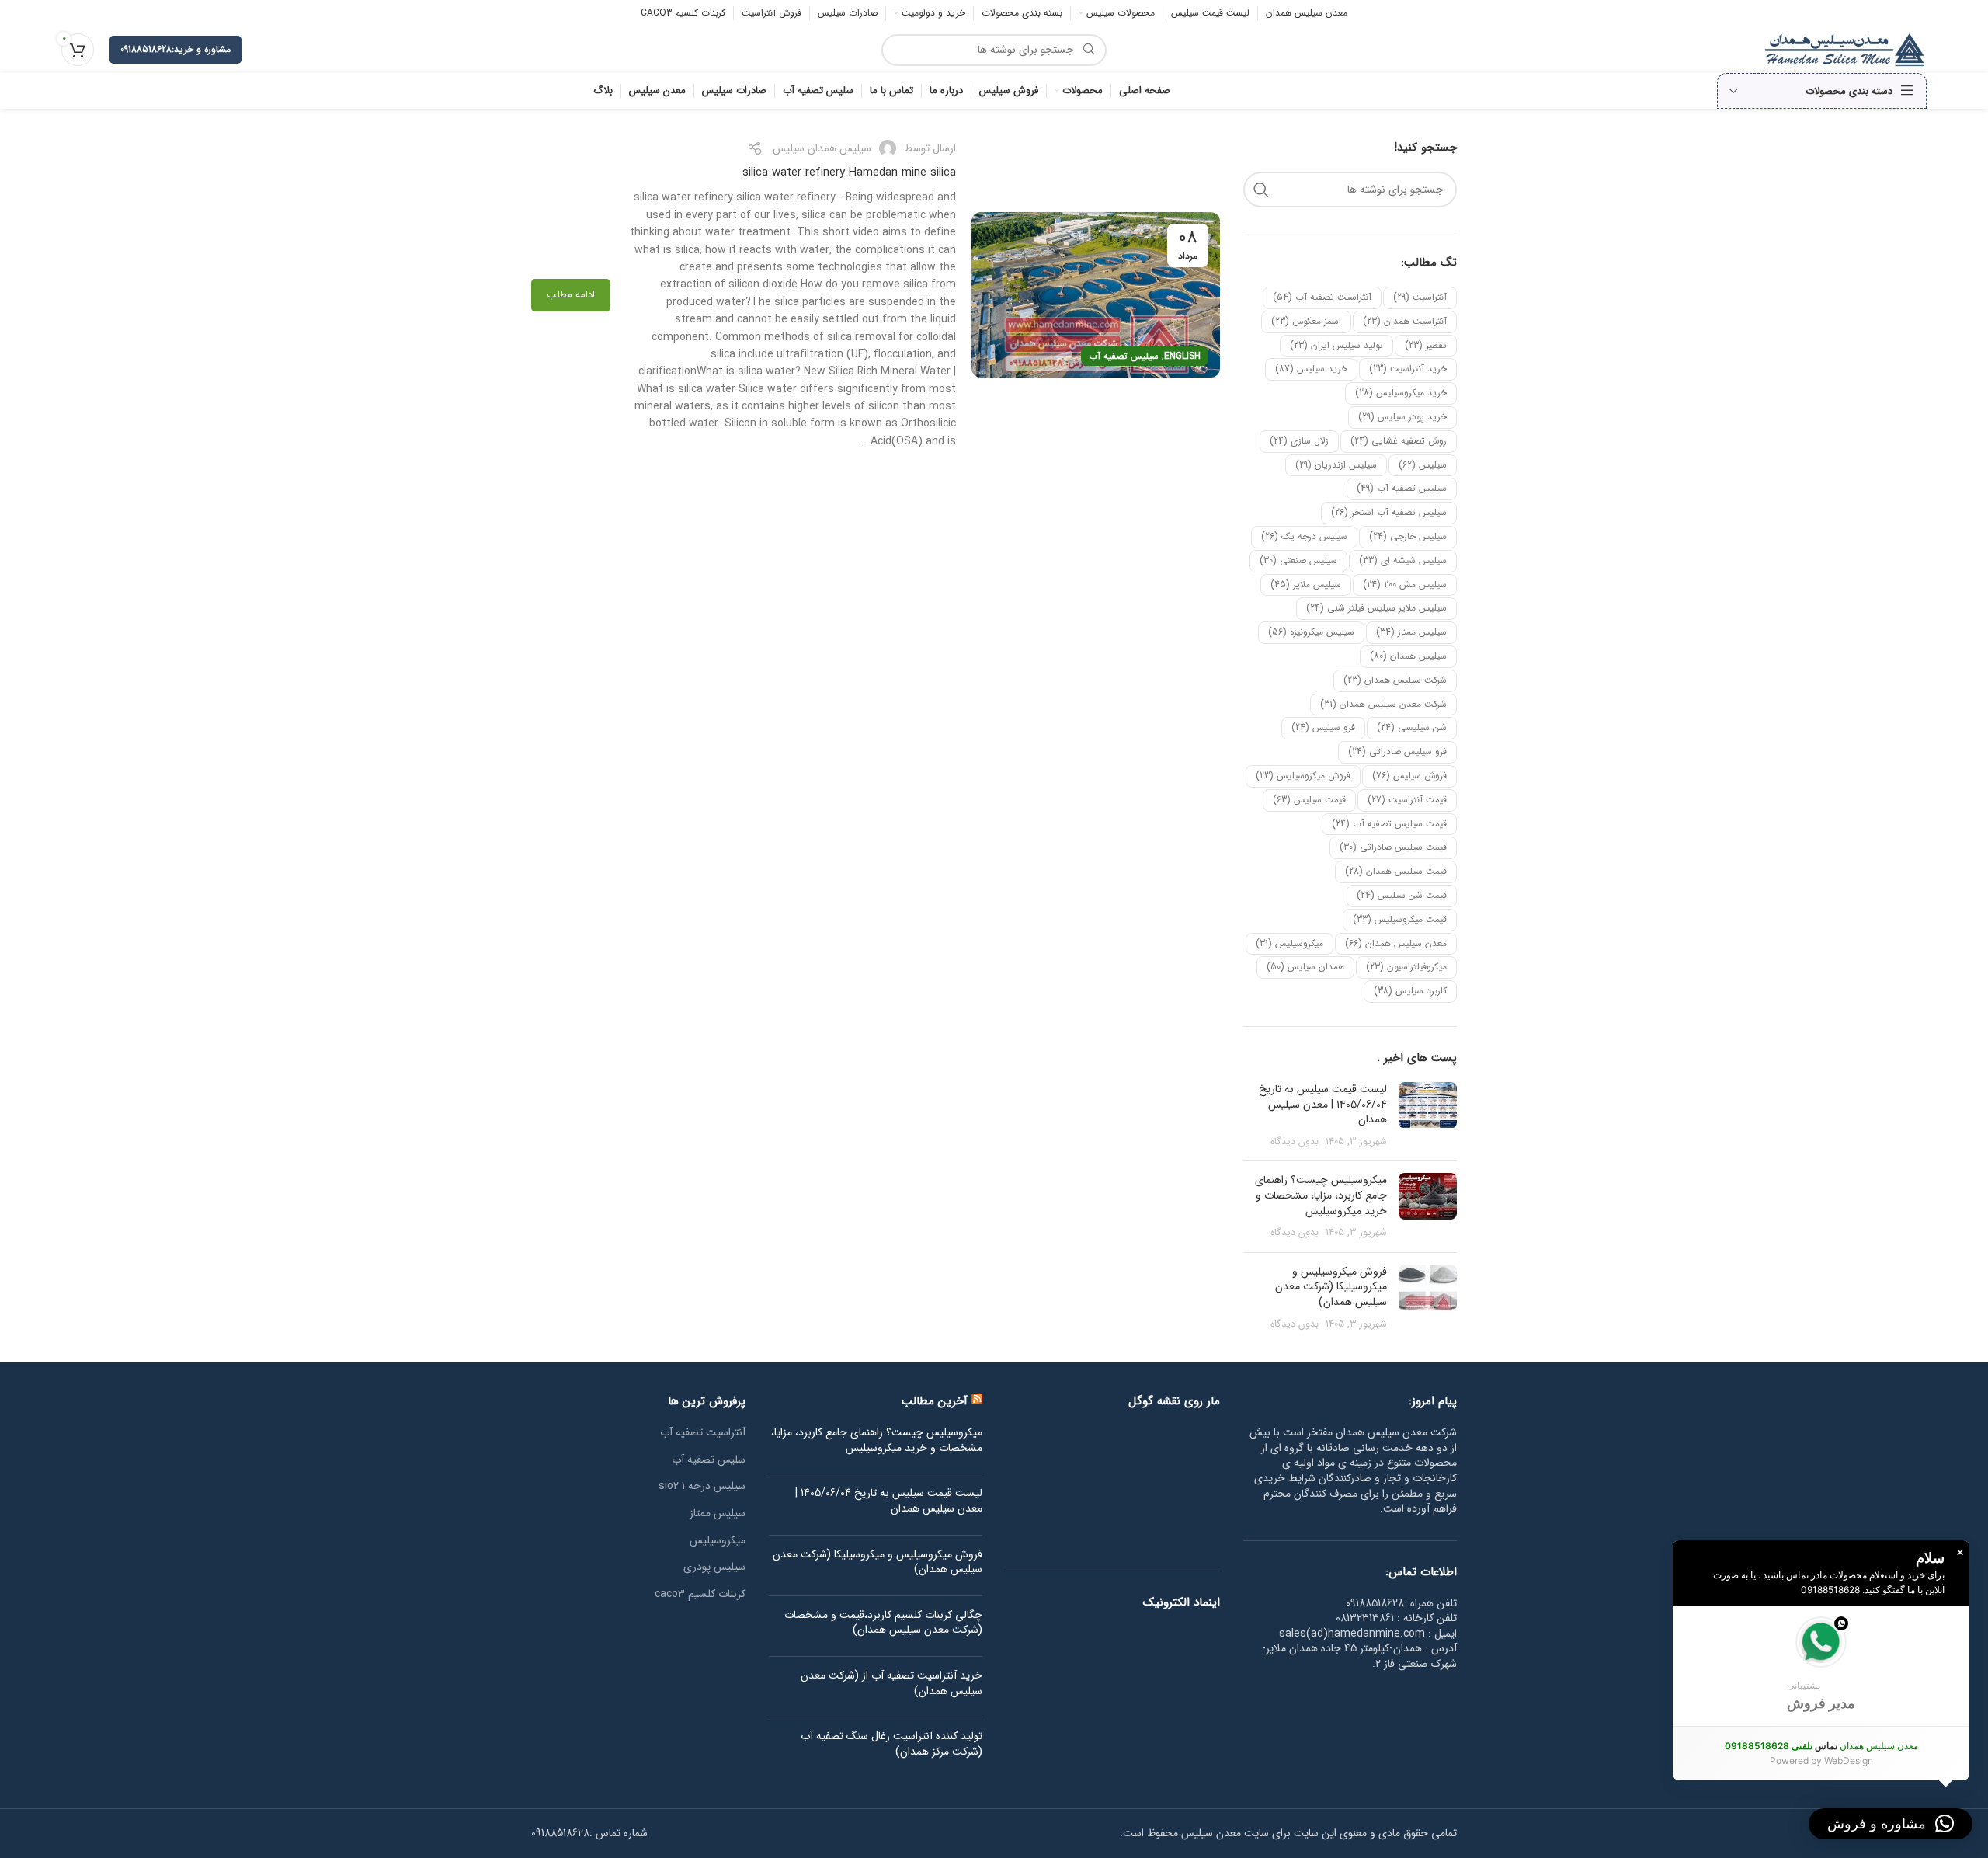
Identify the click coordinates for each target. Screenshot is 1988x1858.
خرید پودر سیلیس (1402, 417)
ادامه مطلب (571, 295)
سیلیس (1423, 465)
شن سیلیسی (1412, 727)
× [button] (1960, 1553)
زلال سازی (1299, 441)
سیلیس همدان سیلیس (822, 148)
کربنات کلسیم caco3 (700, 1595)
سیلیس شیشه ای (1403, 560)
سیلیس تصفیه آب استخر (1389, 512)
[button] (1821, 1666)
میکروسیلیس (1289, 943)
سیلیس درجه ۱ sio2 (702, 1487)
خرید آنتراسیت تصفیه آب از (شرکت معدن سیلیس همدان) (891, 1684)
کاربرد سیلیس (1410, 991)
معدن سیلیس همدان (1396, 943)
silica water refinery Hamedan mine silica (849, 172)
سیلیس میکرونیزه (1311, 632)
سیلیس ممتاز (1411, 632)
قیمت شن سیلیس (1402, 895)
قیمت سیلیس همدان (1396, 871)
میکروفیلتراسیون (1406, 967)
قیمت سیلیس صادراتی (1393, 847)
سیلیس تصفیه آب (1402, 488)
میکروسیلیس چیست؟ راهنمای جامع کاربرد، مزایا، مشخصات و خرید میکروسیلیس (1321, 1195)
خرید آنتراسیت (1408, 369)
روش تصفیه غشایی (1399, 441)
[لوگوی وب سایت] (1845, 49)
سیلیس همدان (1408, 656)
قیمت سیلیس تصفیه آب (1389, 824)
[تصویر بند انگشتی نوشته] (1428, 1115)
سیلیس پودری (714, 1567)
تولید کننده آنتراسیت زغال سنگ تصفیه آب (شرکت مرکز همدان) (891, 1744)
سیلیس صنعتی (1298, 560)
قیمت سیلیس (1309, 800)
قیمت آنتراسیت (1407, 800)
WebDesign (1849, 1761)
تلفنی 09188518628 (1769, 1746)
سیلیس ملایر (1306, 585)
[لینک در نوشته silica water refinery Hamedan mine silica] (1096, 295)
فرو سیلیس (1323, 727)
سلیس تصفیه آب (709, 1460)
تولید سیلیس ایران (1336, 345)
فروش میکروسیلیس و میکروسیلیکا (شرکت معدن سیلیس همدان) (1331, 1287)
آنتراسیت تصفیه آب (1322, 297)
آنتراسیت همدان (1405, 321)
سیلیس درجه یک (1304, 536)
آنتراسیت (1420, 297)
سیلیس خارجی (1408, 536)
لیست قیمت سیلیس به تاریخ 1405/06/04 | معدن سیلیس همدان (1323, 1104)
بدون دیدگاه (1295, 1142)
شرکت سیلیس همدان (1395, 680)
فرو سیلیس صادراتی (1397, 752)
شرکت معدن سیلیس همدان (1383, 704)
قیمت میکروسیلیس (1400, 919)
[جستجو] (1261, 190)
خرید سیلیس (1311, 369)
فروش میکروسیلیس (1303, 776)
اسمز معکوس (1306, 321)
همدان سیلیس (1305, 967)
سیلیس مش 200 (1405, 585)
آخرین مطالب (935, 1401)
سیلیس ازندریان (1336, 465)
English (1182, 356)
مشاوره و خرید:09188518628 (176, 49)
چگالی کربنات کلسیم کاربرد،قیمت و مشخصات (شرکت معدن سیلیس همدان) (883, 1623)
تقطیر (1426, 345)
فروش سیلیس (1409, 776)
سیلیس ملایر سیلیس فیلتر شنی (1376, 608)
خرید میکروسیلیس (1401, 393)
